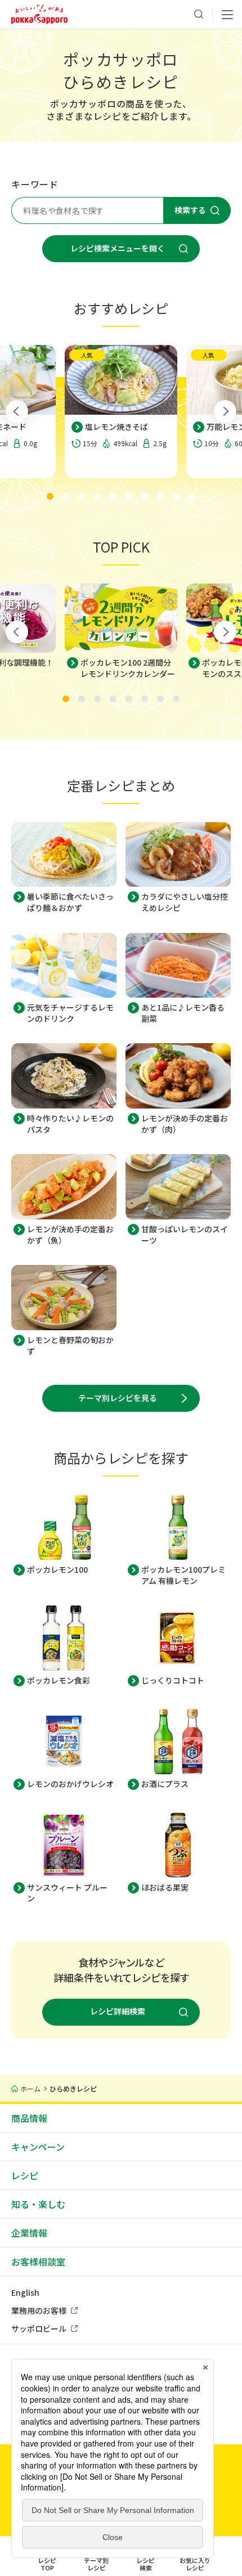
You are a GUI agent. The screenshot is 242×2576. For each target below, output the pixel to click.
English (25, 2292)
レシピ (25, 2175)
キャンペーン (38, 2147)
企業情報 (29, 2233)
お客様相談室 (38, 2261)
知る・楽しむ (38, 2204)
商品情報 (29, 2118)
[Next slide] (225, 411)
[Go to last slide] (17, 411)
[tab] (50, 496)
